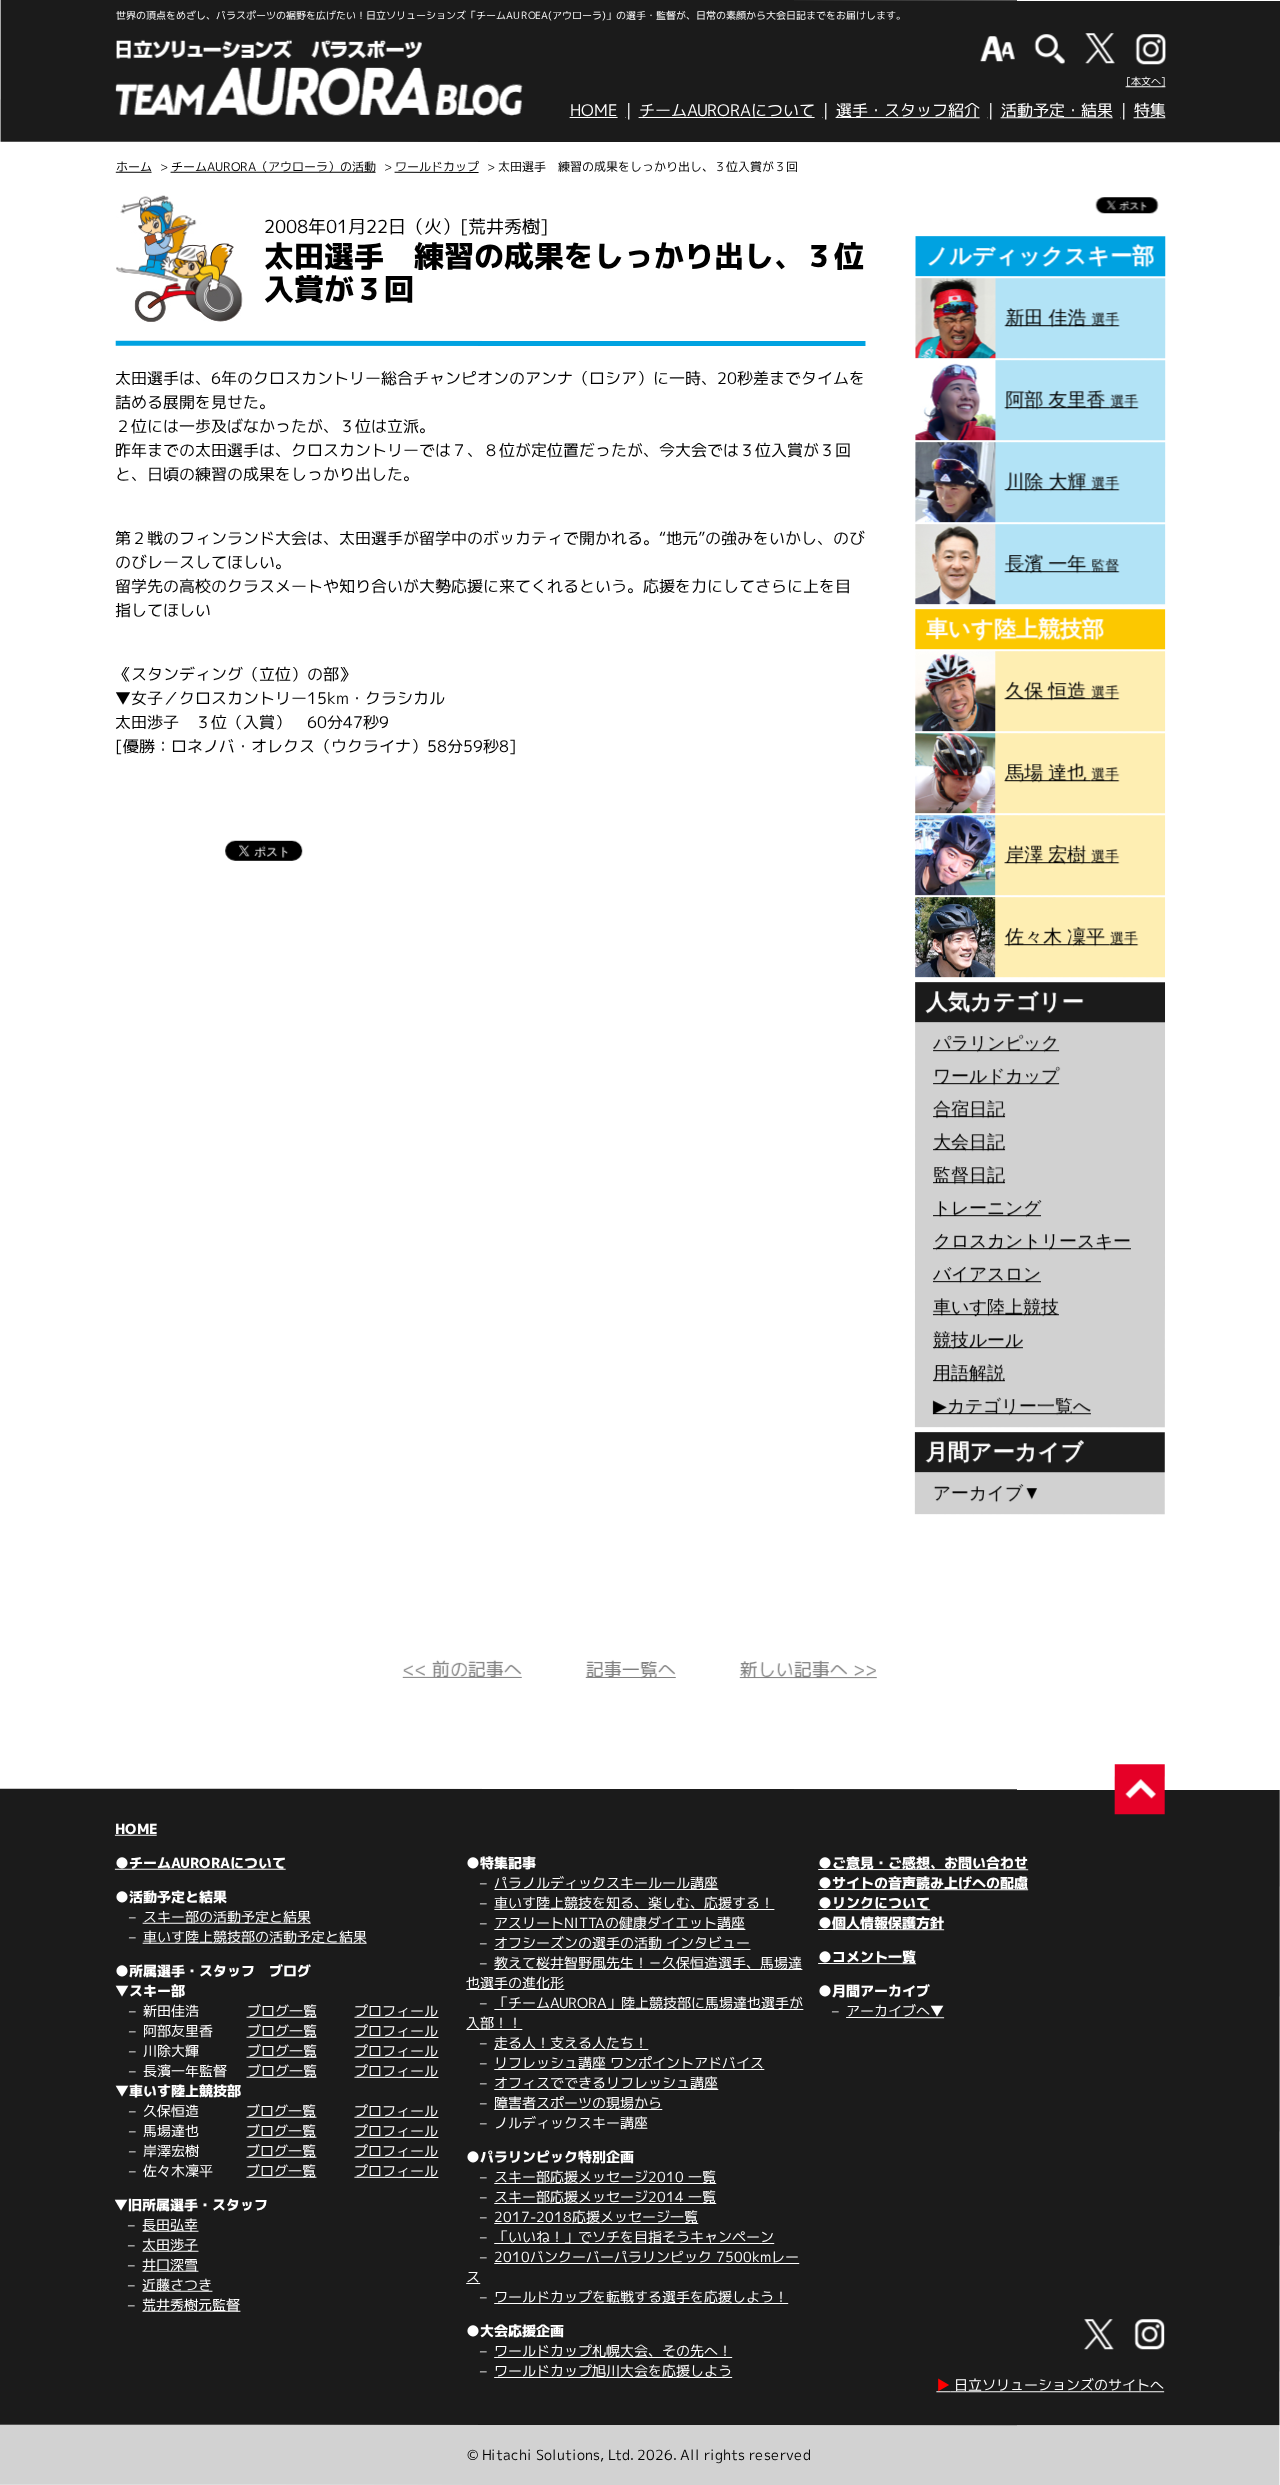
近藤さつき (177, 2284)
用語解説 (969, 1373)
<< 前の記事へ (462, 1669)
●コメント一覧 (867, 1956)
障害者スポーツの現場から (578, 2102)
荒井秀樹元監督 (191, 2304)
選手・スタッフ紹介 (908, 110)
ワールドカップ (437, 166)
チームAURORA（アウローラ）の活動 (273, 166)
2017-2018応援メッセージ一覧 (596, 2216)
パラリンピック (996, 1043)
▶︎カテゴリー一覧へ (1012, 1406)
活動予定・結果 (1057, 110)
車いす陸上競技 (996, 1307)
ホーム (134, 166)
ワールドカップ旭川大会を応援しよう (613, 2370)
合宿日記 (969, 1109)
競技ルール (978, 1340)
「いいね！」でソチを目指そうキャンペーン (634, 2236)
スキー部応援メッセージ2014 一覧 (605, 2196)
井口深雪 (170, 2264)
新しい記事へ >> (808, 1669)
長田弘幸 (170, 2224)
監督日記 (969, 1175)
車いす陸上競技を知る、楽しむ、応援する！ (634, 1902)
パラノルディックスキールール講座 (606, 1882)
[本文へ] (1146, 81)
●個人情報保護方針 (881, 1922)
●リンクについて (874, 1902)
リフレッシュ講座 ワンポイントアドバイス (629, 2062)
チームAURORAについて (727, 110)
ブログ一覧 (282, 2010)
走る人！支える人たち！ (571, 2042)
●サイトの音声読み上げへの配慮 (923, 1882)
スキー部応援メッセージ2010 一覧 (605, 2176)
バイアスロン (987, 1274)
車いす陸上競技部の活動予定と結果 (255, 1936)
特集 (1150, 110)
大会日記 (969, 1142)
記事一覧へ (631, 1669)
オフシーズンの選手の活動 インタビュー (622, 1942)
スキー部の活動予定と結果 (227, 1916)
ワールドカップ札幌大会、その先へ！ (613, 2350)
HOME (594, 110)
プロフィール (396, 2010)
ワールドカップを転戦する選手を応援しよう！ (641, 2296)
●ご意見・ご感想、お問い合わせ (923, 1862)
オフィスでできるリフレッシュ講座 (606, 2082)
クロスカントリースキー (1032, 1241)
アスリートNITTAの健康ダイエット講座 (619, 1922)
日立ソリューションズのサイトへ (1050, 2384)
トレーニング (987, 1208)
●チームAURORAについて (200, 1862)
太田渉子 (170, 2244)
